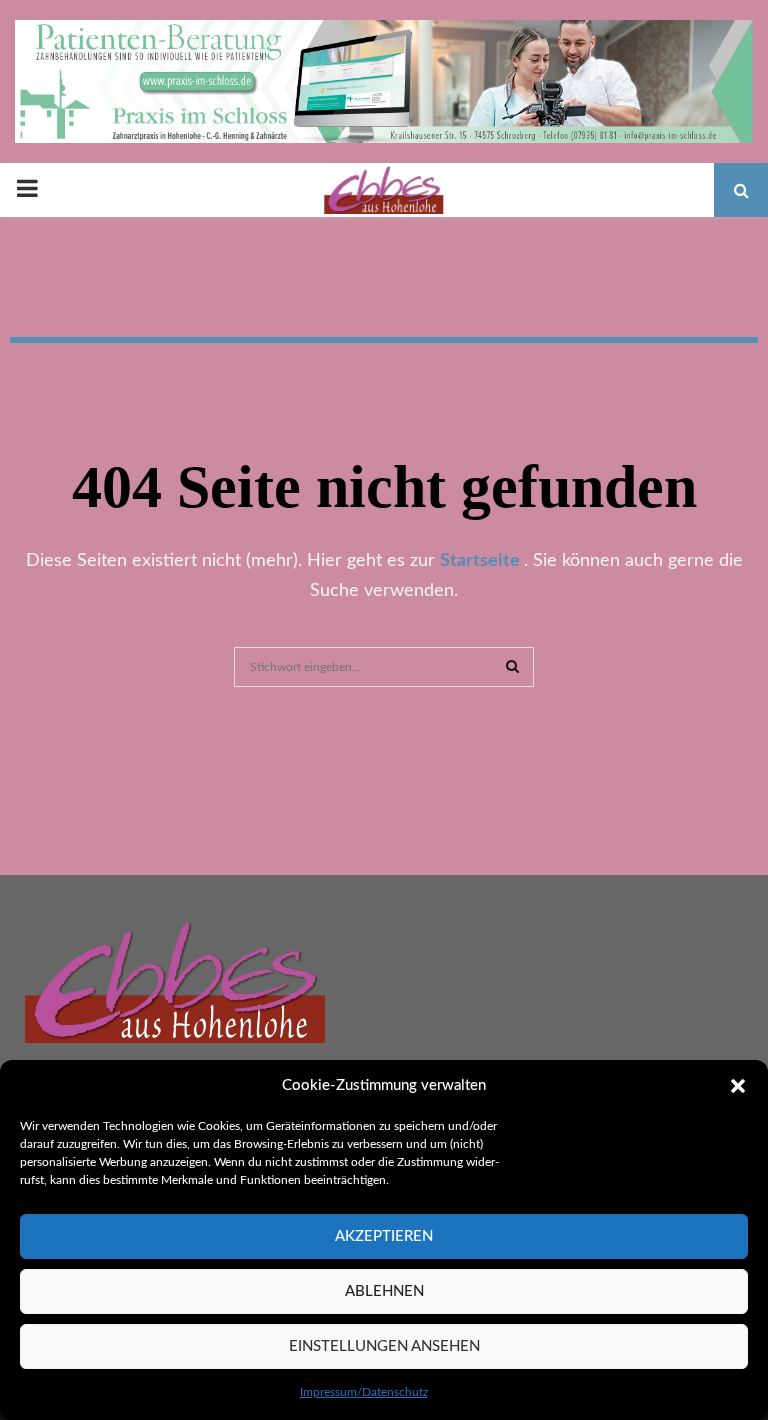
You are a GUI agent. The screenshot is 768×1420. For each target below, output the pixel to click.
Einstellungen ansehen (384, 1346)
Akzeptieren (384, 1236)
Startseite (482, 561)
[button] (738, 1086)
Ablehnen (384, 1291)
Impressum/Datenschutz (364, 1392)
